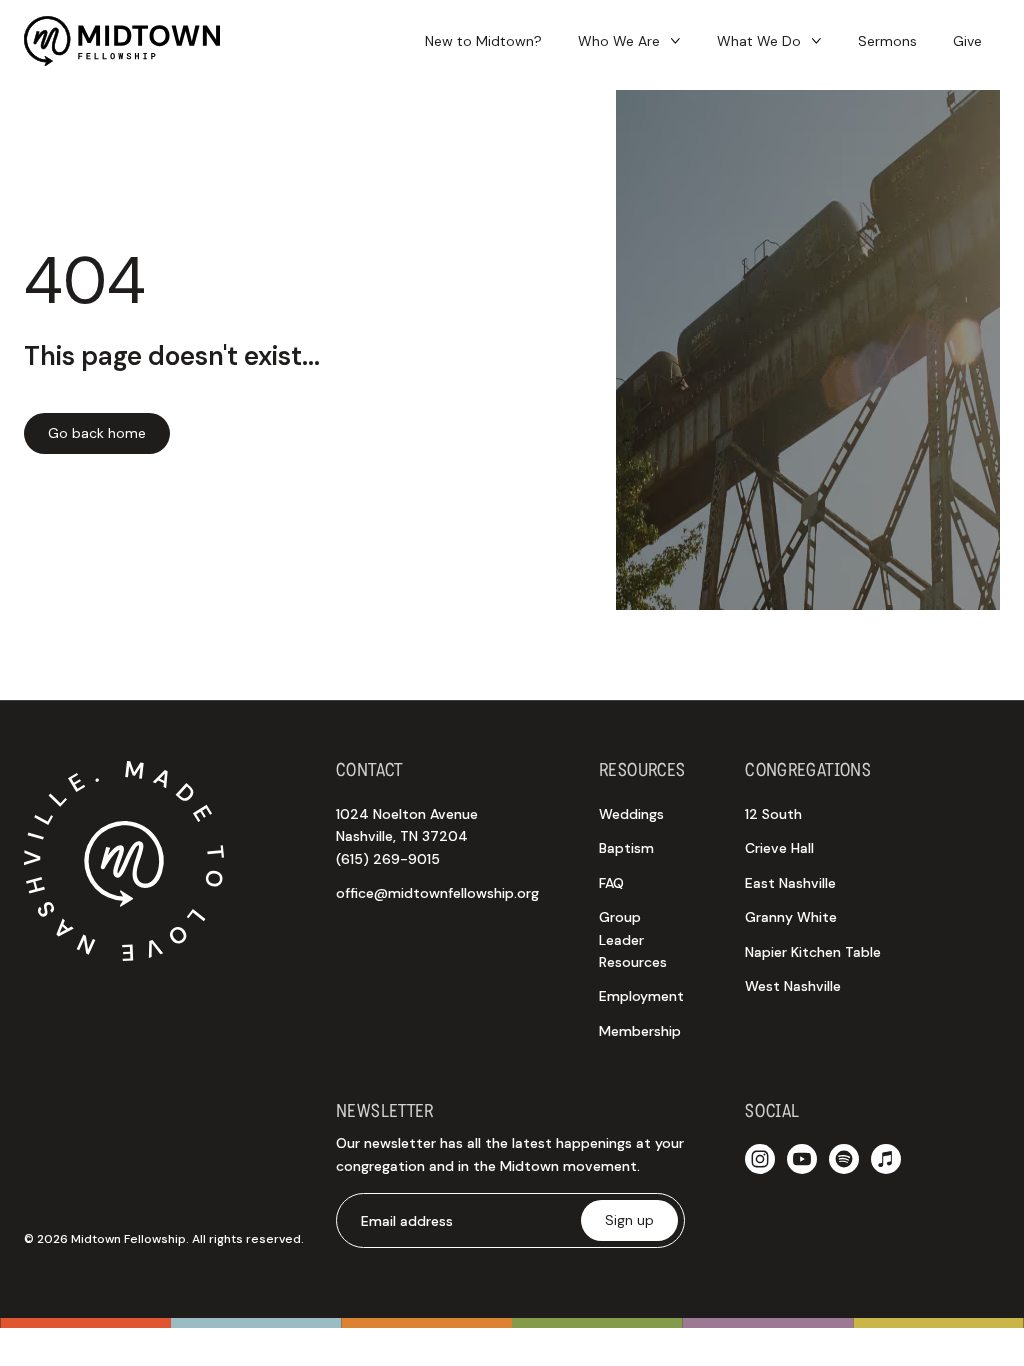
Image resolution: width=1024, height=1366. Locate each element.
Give (967, 41)
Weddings (631, 814)
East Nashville (790, 883)
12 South (773, 814)
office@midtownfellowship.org (437, 893)
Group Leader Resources (633, 939)
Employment (641, 996)
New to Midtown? (483, 41)
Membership (640, 1031)
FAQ (611, 883)
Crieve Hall (779, 848)
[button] (629, 41)
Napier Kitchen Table (813, 952)
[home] (122, 41)
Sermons (887, 41)
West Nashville (793, 986)
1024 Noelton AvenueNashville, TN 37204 (407, 836)
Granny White (791, 917)
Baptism (626, 848)
